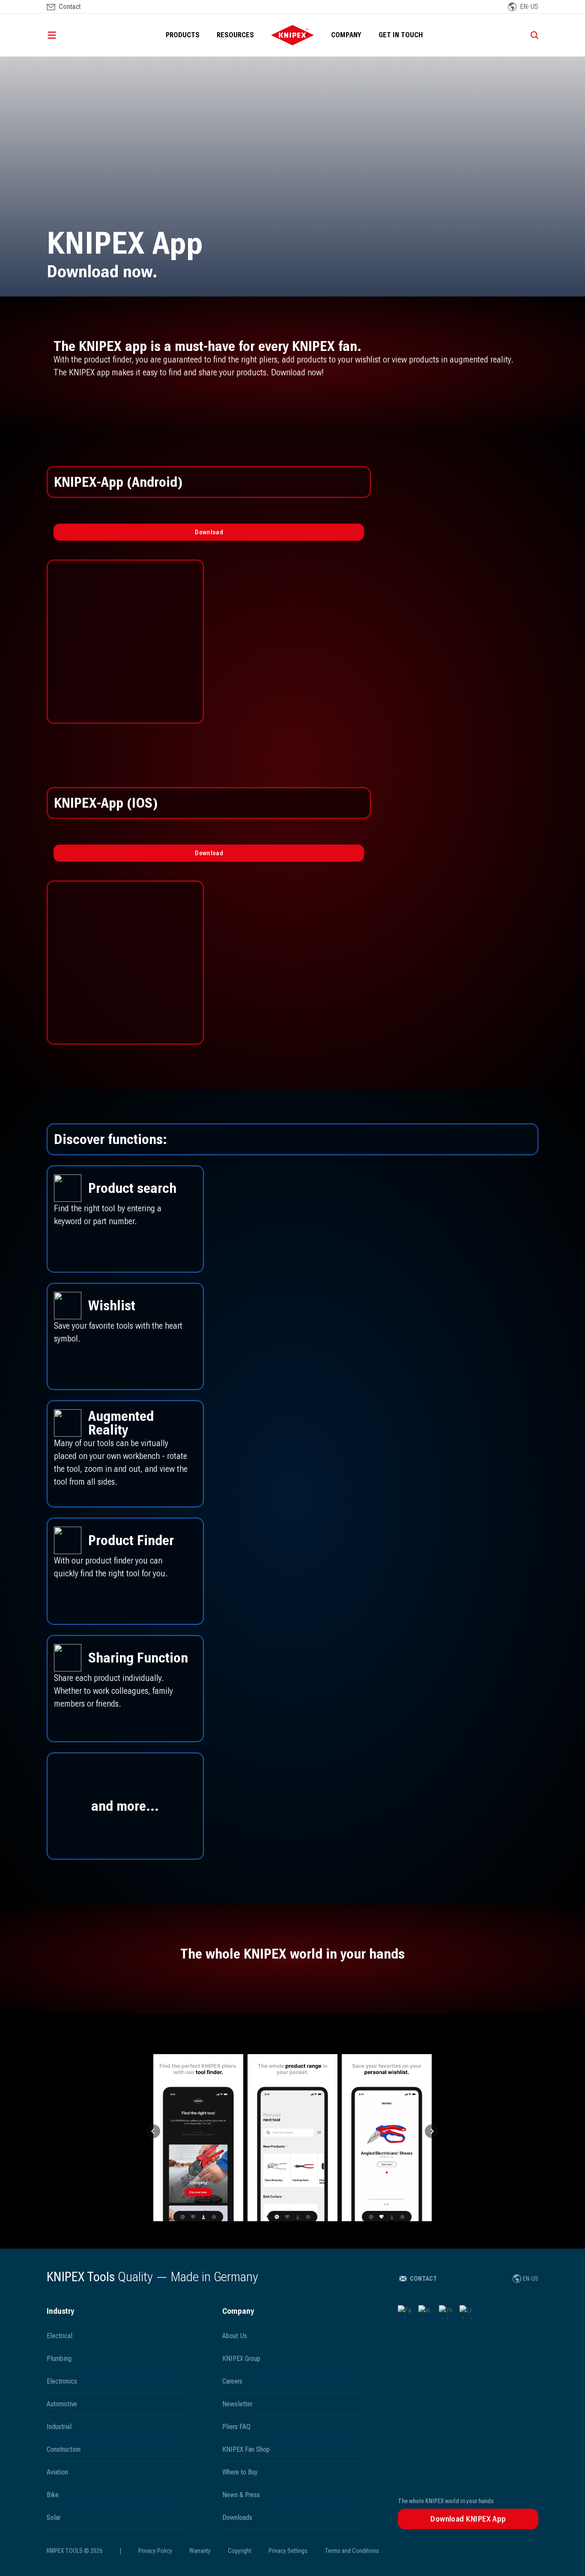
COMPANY (346, 35)
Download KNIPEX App (468, 2519)
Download (209, 532)
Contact (423, 2279)
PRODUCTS (183, 35)
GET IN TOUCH (401, 35)
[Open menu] (64, 35)
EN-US (531, 2279)
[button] (153, 2131)
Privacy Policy (155, 2551)
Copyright (240, 2551)
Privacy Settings (288, 2551)
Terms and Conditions (352, 2551)
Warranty (200, 2551)
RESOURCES (235, 35)
